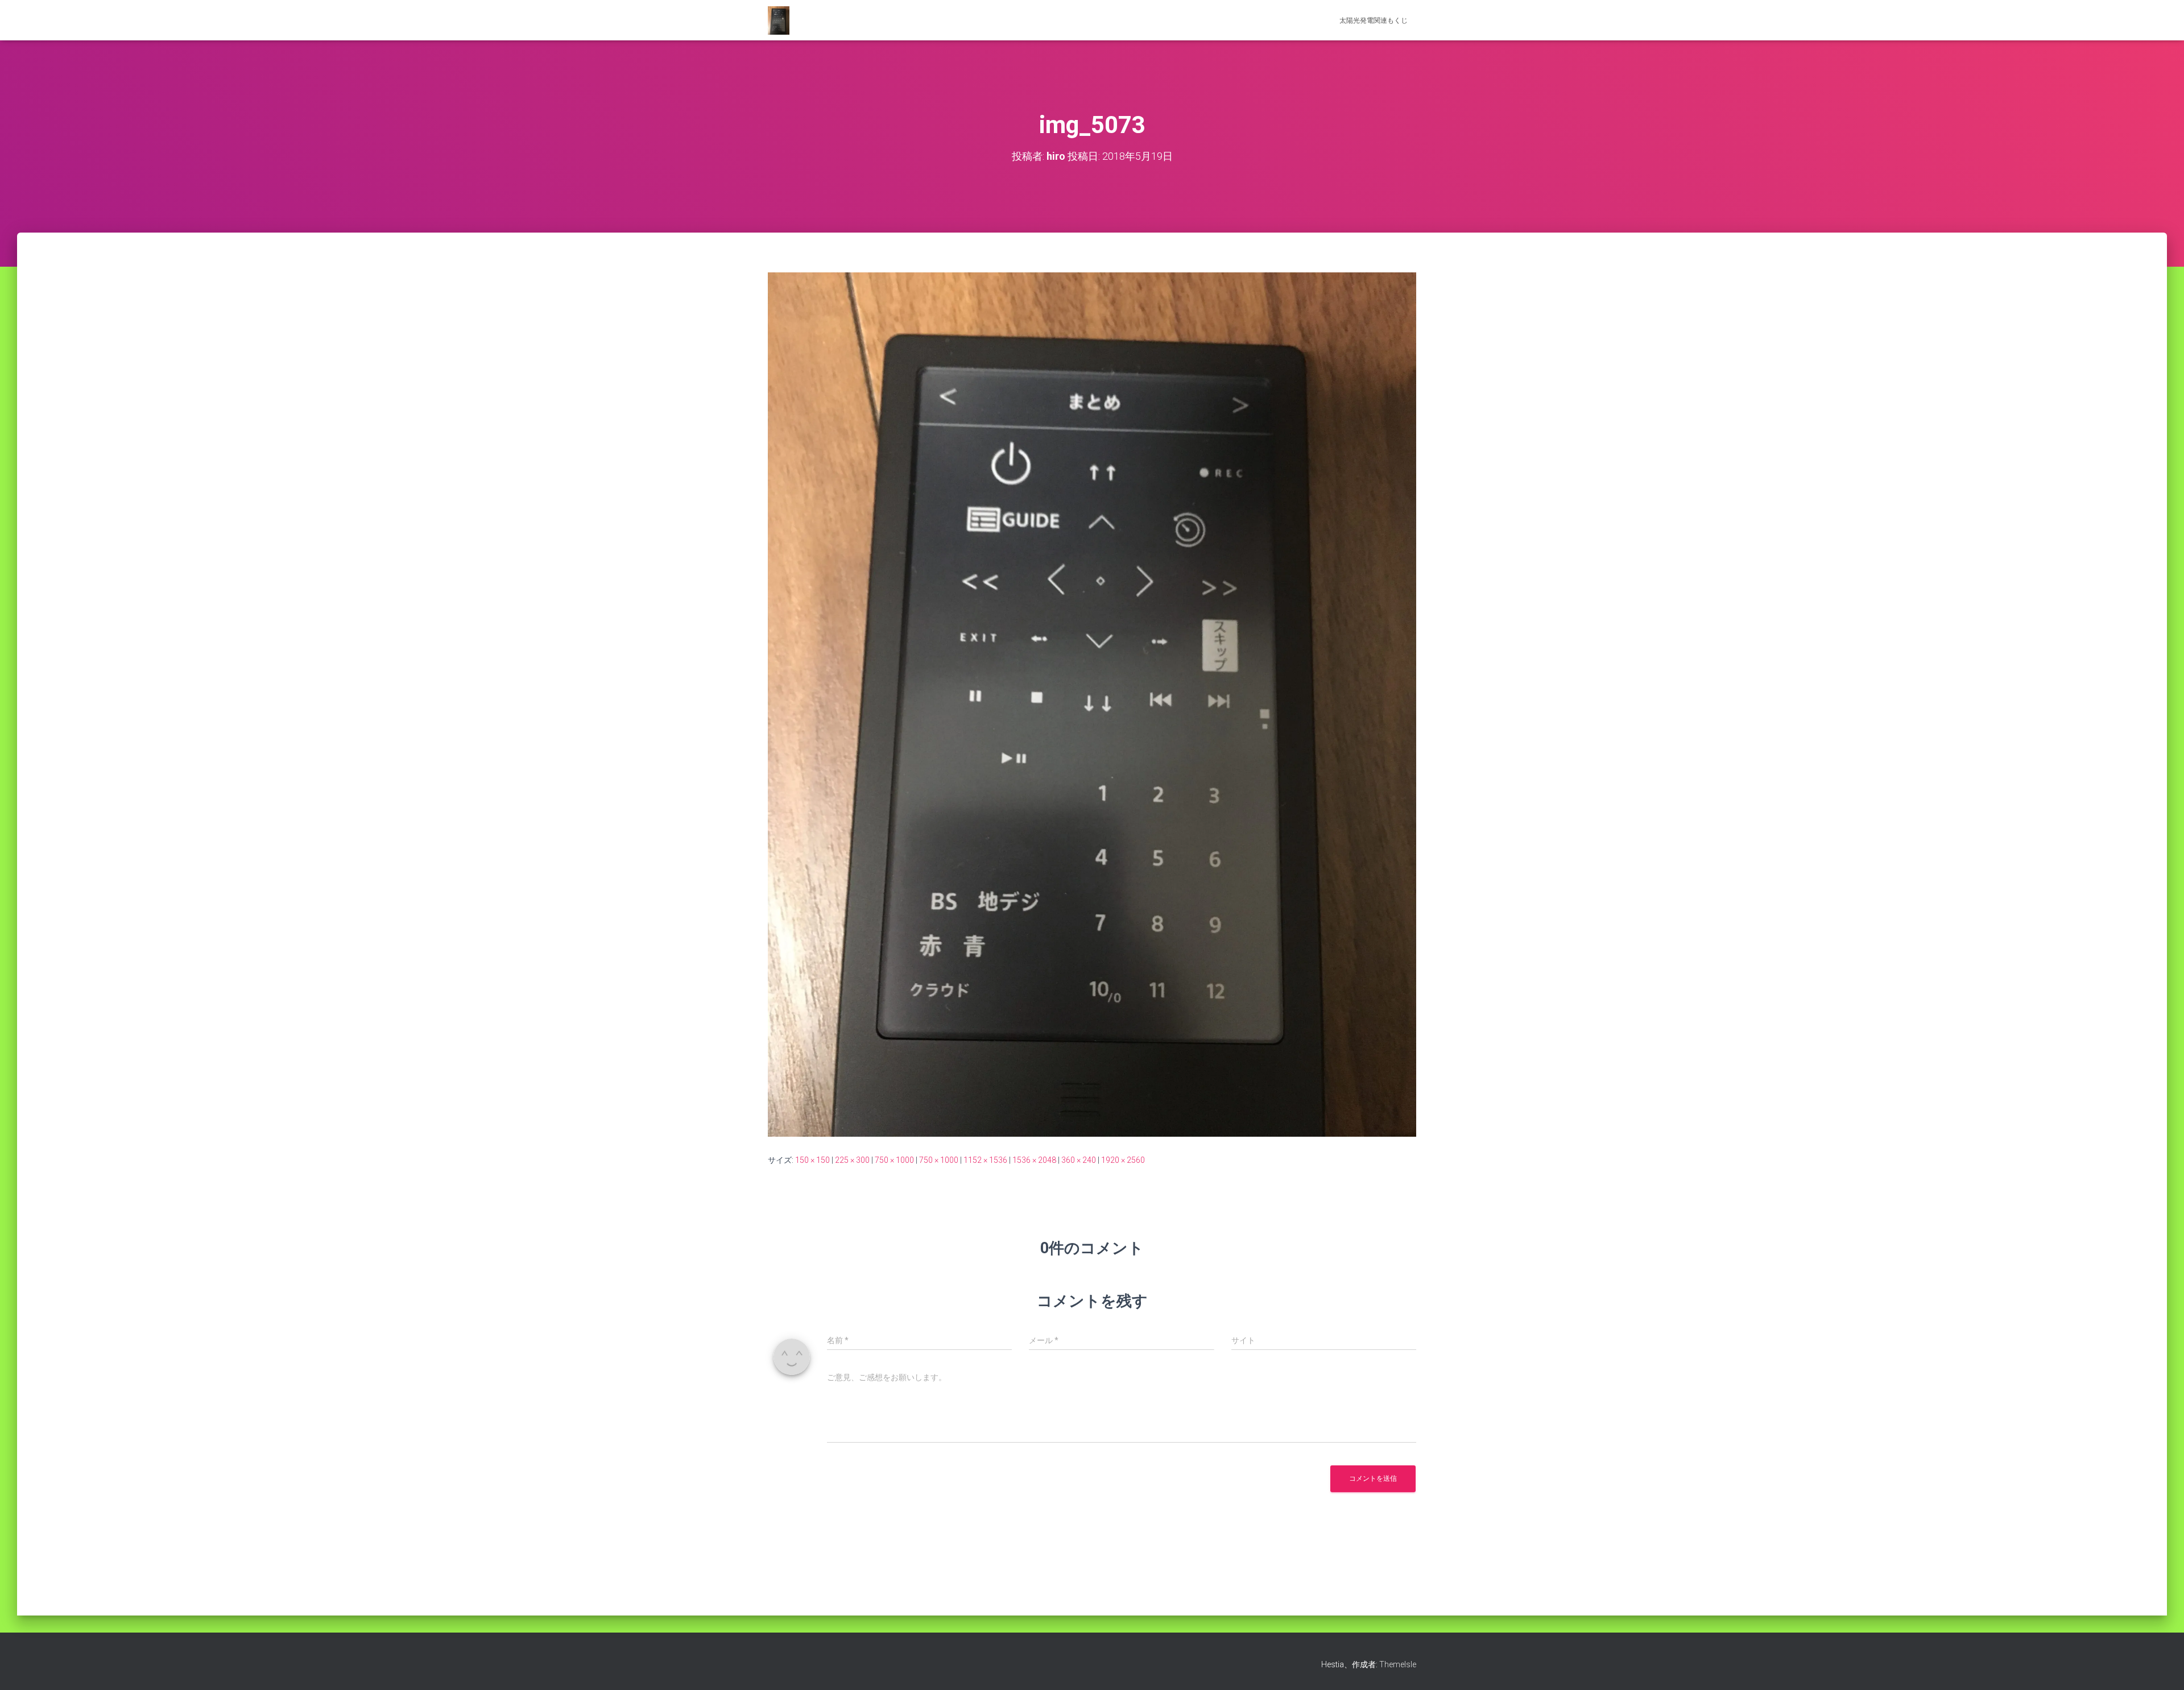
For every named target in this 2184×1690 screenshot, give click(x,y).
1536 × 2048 (1034, 1160)
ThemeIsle (1398, 1664)
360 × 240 (1079, 1160)
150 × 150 (812, 1160)
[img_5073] (1092, 704)
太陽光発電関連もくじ (1374, 20)
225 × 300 (852, 1160)
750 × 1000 (894, 1160)
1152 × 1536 (985, 1160)
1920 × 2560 (1123, 1160)
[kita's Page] (779, 20)
